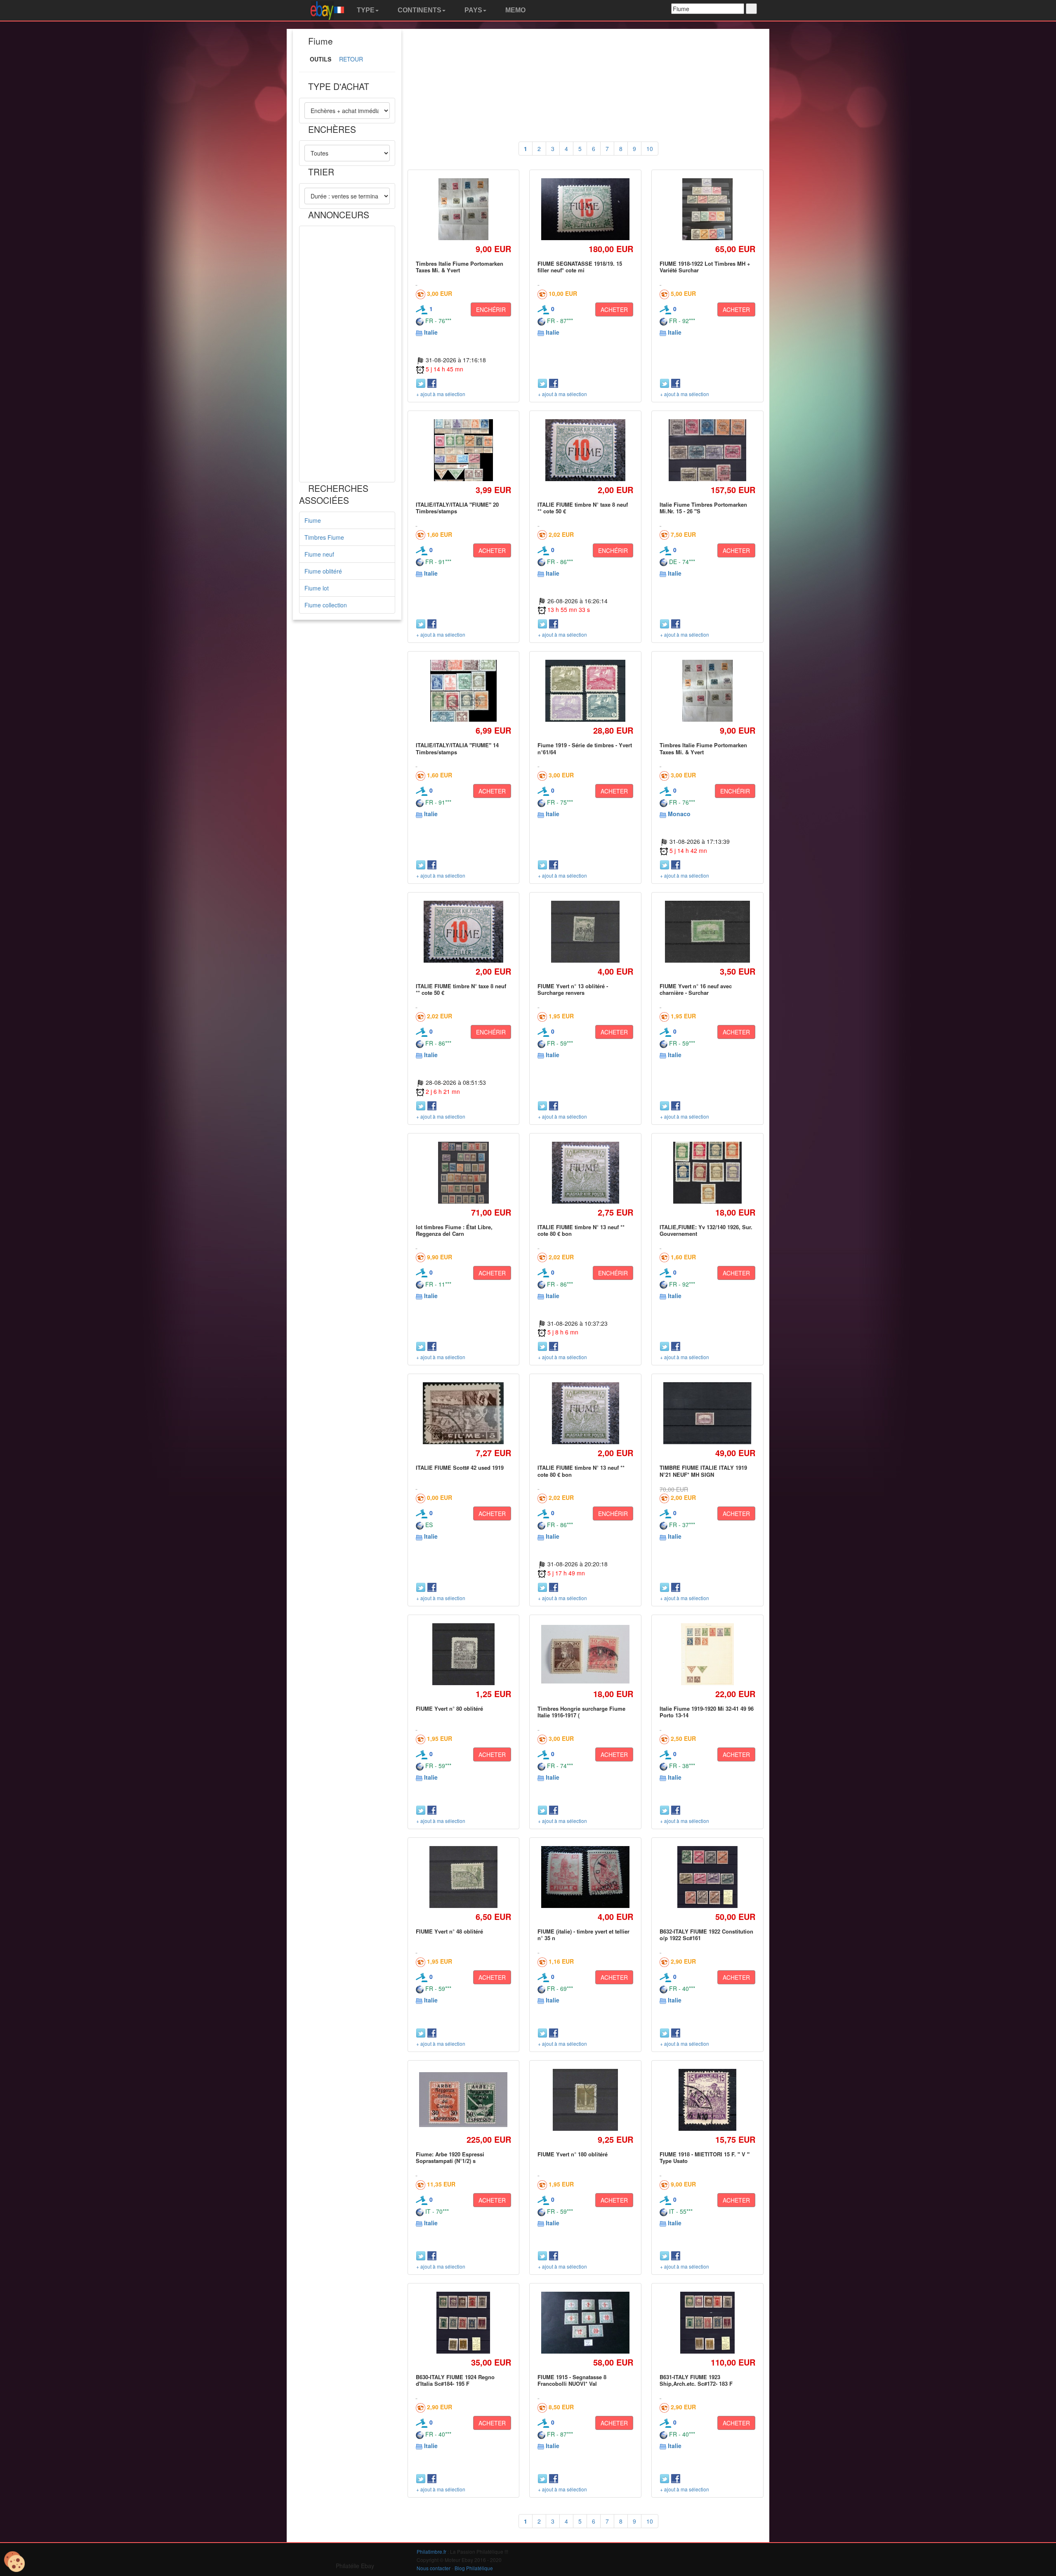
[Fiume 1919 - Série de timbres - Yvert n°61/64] (585, 691)
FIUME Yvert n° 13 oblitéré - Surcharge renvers (573, 989)
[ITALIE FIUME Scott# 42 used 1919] (463, 1413)
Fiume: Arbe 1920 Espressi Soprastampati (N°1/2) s (450, 2157)
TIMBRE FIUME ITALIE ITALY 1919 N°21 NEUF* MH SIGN (703, 1471)
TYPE (365, 10)
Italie (431, 332)
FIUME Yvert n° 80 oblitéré (449, 1708)
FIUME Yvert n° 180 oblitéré (573, 2154)
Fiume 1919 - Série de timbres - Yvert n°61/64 (585, 748)
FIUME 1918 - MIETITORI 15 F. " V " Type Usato (705, 2157)
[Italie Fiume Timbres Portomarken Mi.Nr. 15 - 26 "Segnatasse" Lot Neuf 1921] (707, 450)
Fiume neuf (319, 554)
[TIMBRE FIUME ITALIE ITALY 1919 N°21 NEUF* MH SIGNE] (707, 1413)
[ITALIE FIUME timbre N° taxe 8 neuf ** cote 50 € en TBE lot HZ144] (585, 450)
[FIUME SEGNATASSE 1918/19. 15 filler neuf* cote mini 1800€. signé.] (586, 209)
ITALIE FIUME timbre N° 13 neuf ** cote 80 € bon (581, 1230)
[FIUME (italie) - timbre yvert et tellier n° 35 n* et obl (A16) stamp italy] (586, 1877)
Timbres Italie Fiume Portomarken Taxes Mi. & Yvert (460, 267)
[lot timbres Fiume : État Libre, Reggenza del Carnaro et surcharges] (463, 1172)
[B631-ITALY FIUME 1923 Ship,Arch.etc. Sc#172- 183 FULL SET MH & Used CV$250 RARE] (707, 2322)
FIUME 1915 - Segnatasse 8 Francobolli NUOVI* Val (572, 2380)
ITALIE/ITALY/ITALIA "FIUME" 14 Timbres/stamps (457, 748)
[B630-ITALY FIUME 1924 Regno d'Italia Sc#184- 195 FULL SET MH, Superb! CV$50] (463, 2322)
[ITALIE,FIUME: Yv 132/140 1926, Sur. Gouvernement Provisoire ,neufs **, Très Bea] (707, 1172)
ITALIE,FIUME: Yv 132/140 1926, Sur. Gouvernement (706, 1230)
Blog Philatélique (474, 2568)
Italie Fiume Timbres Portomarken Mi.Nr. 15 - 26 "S (703, 508)
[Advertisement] (347, 354)
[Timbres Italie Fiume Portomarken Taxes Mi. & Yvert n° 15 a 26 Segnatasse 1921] (463, 209)
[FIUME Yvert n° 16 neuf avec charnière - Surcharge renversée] (707, 931)
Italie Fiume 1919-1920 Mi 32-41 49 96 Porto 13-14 (707, 1712)
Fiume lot (317, 588)
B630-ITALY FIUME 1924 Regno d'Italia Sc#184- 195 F (455, 2380)
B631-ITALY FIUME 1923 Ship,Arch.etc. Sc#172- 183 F (696, 2380)
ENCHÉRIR (491, 309)
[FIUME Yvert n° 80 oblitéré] (463, 1654)
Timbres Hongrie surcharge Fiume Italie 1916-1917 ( (581, 1712)
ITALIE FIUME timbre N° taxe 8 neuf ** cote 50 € (583, 508)
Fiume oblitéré (323, 571)
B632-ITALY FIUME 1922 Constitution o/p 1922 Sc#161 (706, 1935)
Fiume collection (326, 605)
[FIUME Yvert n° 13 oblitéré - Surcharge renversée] (586, 931)
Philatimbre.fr (431, 2551)
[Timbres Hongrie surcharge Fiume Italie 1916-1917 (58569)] (586, 1654)
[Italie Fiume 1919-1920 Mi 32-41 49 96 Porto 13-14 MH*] (707, 1654)
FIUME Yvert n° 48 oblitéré (449, 1931)
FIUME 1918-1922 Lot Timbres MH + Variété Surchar (705, 267)
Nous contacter (434, 2568)
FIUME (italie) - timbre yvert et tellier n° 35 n (583, 1935)
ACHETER (614, 309)
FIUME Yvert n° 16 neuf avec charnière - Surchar (696, 989)
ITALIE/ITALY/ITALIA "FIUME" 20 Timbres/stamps (457, 508)
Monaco (679, 814)
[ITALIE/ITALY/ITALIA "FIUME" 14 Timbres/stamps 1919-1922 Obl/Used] (463, 691)
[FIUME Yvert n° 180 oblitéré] (586, 2100)
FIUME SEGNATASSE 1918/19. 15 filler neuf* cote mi (580, 267)
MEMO (515, 10)
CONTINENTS (419, 10)
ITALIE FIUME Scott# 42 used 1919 (460, 1467)
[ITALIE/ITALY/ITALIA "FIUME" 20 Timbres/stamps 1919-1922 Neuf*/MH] (463, 450)
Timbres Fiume (324, 537)
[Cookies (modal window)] (14, 2562)
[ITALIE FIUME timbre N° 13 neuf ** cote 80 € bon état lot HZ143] (585, 1172)
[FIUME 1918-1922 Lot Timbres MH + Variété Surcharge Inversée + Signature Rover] (707, 209)
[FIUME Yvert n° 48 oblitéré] (463, 1877)
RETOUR (351, 59)
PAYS (473, 10)
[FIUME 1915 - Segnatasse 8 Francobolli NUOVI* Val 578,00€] (586, 2323)
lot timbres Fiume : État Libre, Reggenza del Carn (454, 1230)
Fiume (313, 520)
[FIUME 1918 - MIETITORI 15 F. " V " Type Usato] (708, 2100)
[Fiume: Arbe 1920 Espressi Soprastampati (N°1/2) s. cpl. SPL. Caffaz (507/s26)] (463, 2100)
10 (650, 149)
